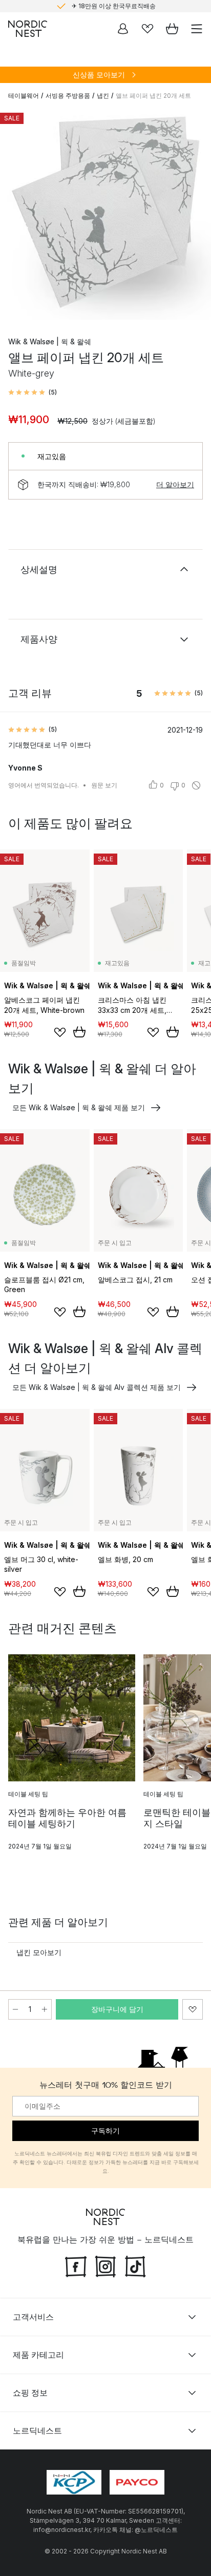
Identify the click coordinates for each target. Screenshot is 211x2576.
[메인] (28, 29)
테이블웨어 (24, 96)
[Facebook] (76, 2265)
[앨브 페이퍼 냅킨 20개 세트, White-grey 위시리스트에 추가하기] (193, 2009)
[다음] (193, 216)
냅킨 (103, 96)
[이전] (18, 216)
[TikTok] (135, 2265)
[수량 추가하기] (45, 2009)
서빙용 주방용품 (68, 96)
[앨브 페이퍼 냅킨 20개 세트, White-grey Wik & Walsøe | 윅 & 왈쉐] (105, 214)
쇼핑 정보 (30, 2392)
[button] (33, 392)
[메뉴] (197, 29)
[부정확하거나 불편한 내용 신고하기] (196, 785)
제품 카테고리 (38, 2354)
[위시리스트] (147, 29)
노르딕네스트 (37, 2430)
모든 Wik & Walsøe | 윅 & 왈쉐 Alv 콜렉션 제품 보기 (97, 1387)
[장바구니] (172, 29)
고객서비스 (33, 2316)
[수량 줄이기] (15, 2009)
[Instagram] (105, 2265)
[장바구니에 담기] (79, 1032)
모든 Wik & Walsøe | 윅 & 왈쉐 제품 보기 (79, 1107)
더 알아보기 (175, 484)
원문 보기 (104, 785)
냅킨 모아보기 (39, 1952)
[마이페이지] (123, 29)
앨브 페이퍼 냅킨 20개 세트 (153, 96)
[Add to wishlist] (60, 1032)
